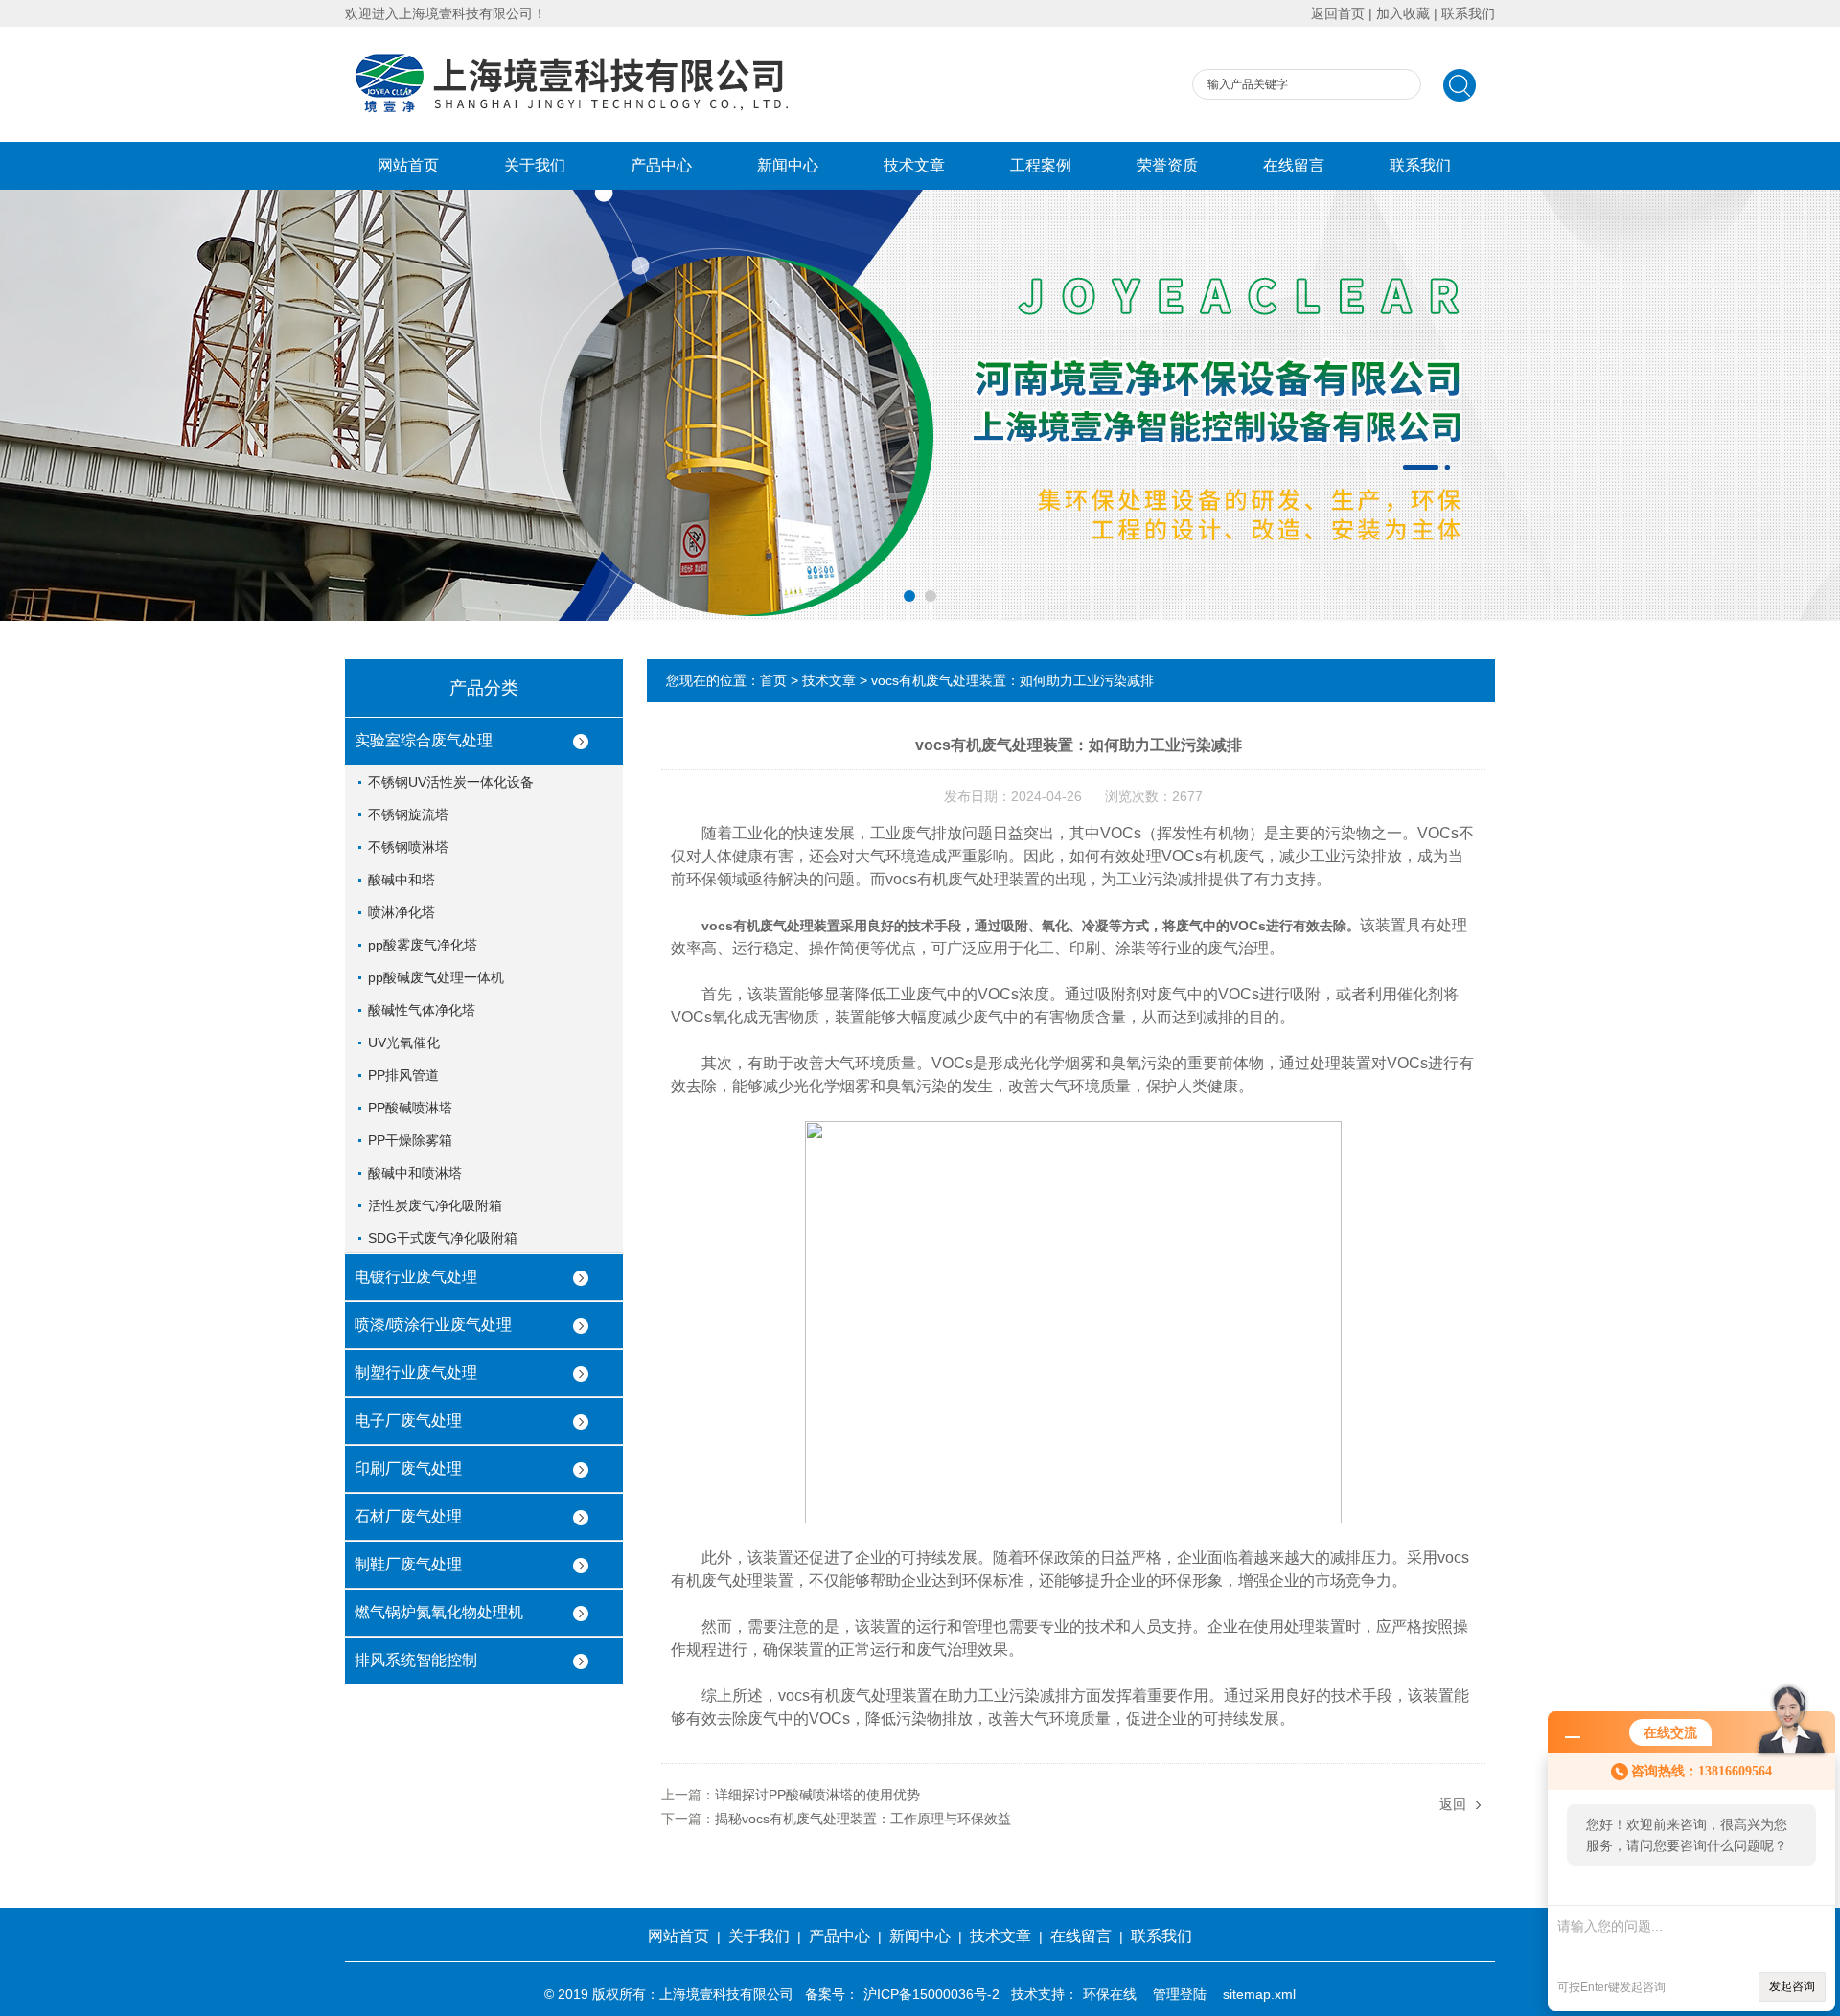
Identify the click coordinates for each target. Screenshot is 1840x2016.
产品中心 (661, 165)
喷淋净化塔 (402, 912)
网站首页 (408, 165)
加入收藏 (1403, 13)
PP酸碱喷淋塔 (410, 1108)
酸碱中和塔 (402, 880)
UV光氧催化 (404, 1042)
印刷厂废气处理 (408, 1468)
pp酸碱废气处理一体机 (436, 977)
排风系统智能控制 (416, 1660)
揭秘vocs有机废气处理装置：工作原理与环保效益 (863, 1819)
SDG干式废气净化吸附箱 (443, 1238)
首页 (773, 680)
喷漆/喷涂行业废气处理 (433, 1325)
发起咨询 (1792, 1986)
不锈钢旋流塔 (408, 814)
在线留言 (1294, 165)
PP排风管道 (403, 1075)
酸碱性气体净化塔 (422, 1010)
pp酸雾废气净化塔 (423, 945)
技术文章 (914, 165)
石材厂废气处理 (408, 1516)
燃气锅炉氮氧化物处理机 (439, 1612)
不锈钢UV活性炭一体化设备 (451, 782)
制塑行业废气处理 (416, 1373)
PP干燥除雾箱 (410, 1140)
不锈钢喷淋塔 (408, 847)
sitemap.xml (1259, 1994)
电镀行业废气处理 (416, 1277)
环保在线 (1110, 1994)
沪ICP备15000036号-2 (931, 1994)
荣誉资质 (1167, 165)
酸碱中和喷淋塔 (415, 1173)
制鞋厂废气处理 (408, 1564)
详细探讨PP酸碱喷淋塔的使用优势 (817, 1795)
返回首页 (1338, 13)
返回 (1453, 1804)
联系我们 (1468, 13)
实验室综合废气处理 (424, 740)
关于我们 (535, 165)
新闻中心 (788, 165)
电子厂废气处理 (408, 1420)
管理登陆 (1180, 1994)
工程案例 (1041, 165)
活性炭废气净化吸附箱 (435, 1205)
